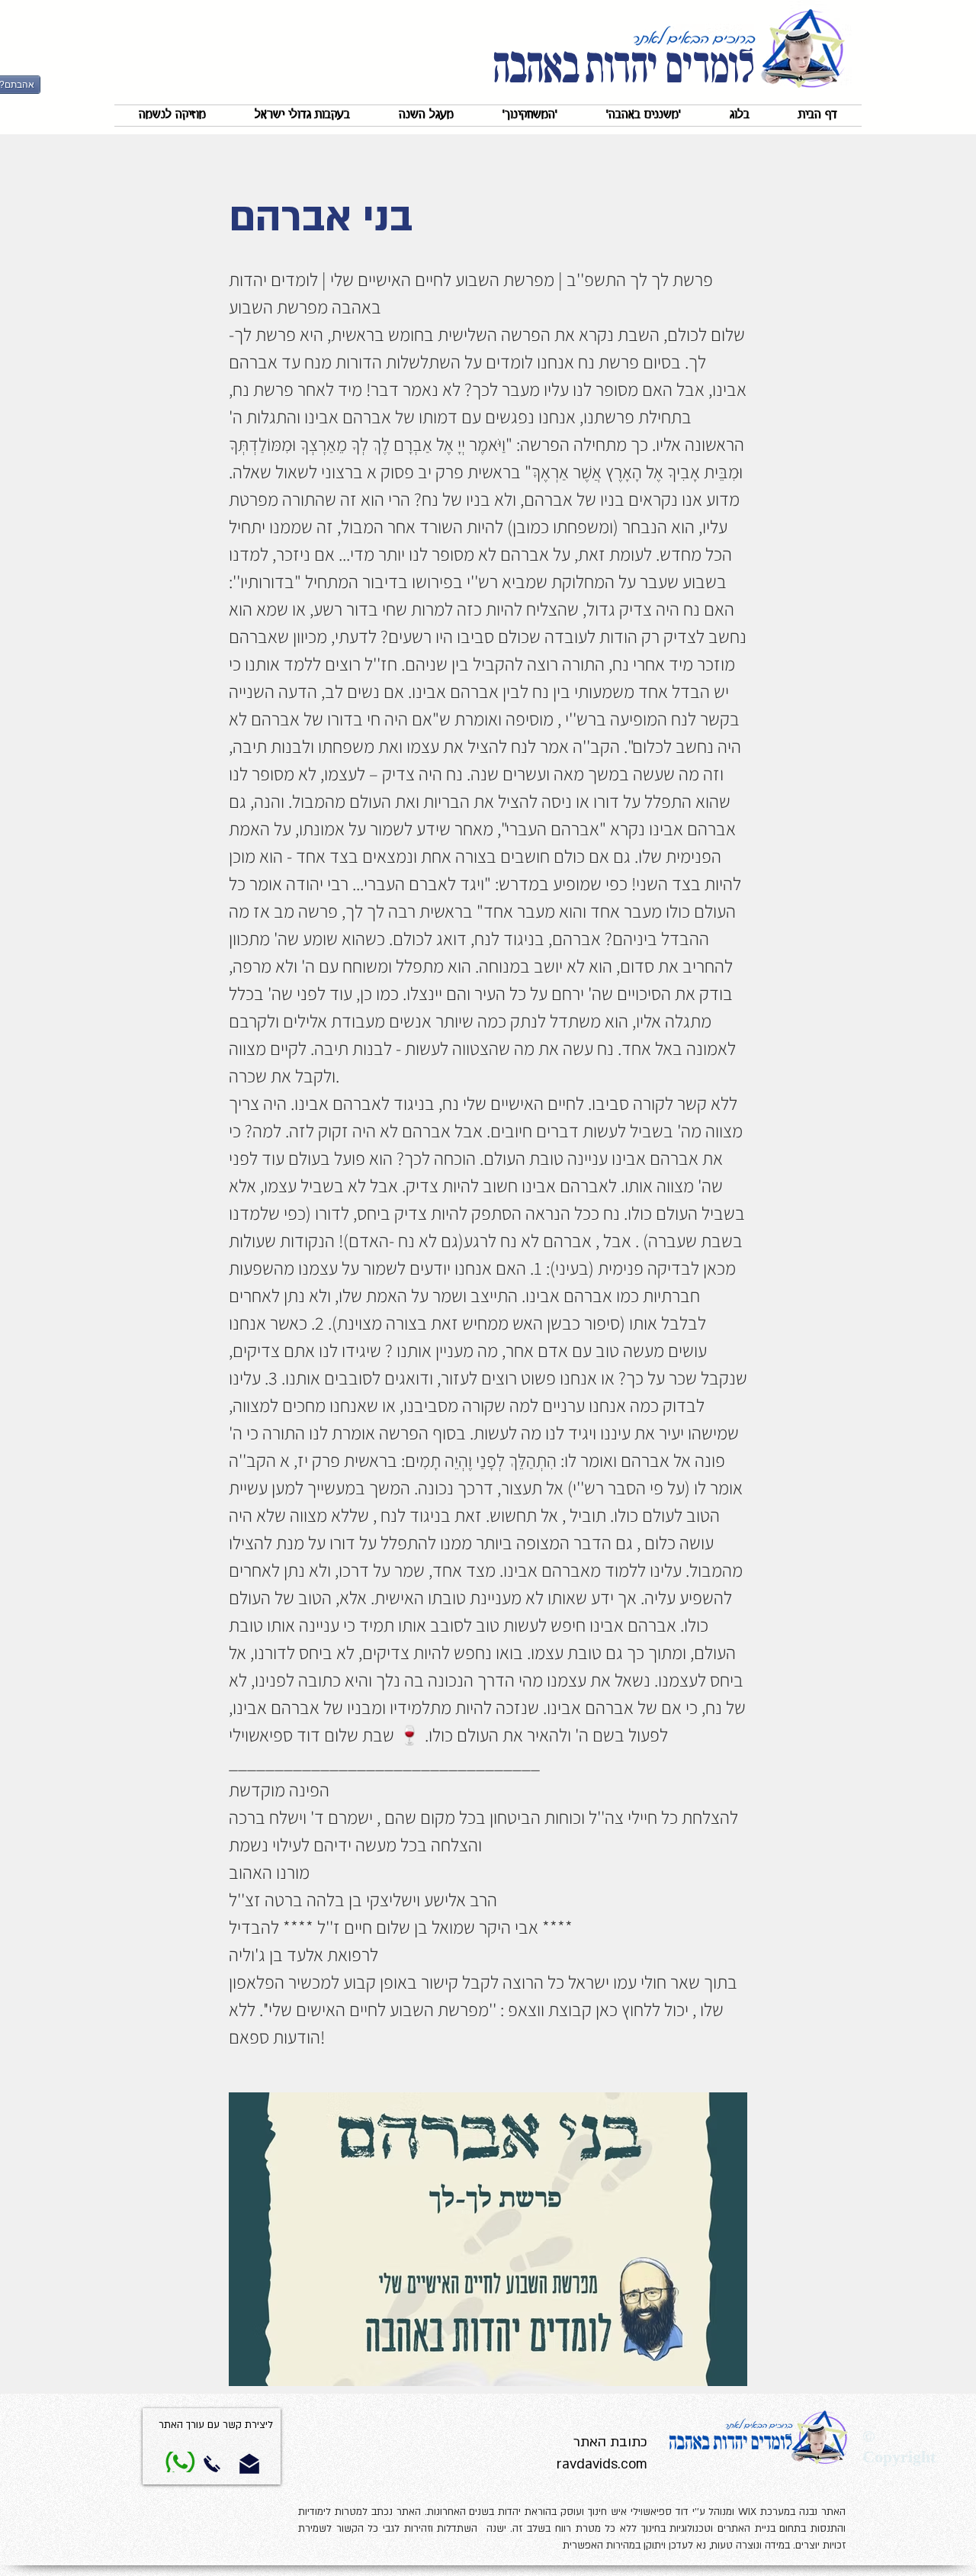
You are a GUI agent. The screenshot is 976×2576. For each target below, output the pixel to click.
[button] (644, 116)
